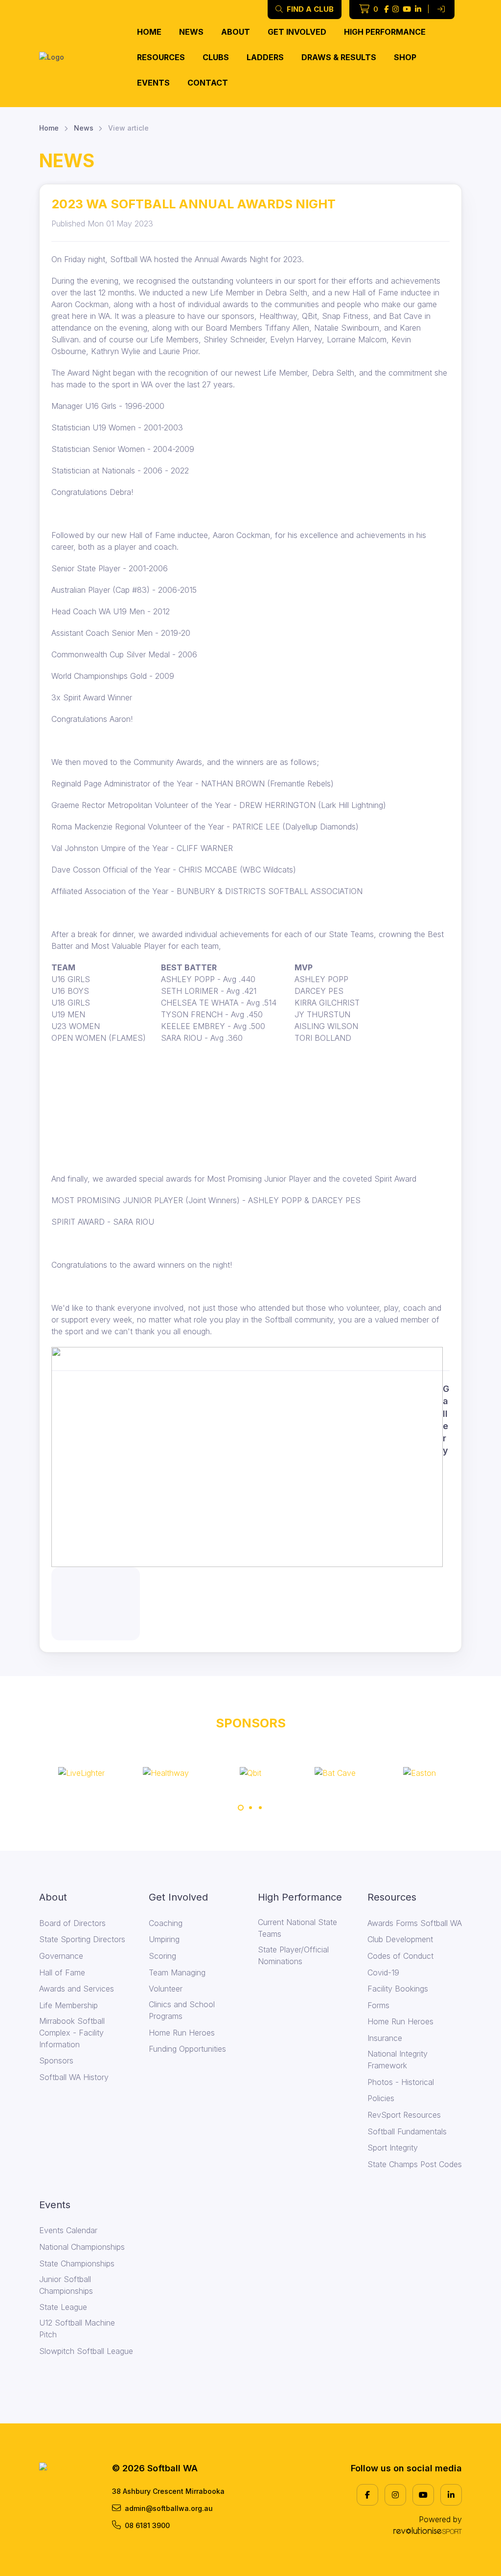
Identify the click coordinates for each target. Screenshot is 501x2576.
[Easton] (335, 1772)
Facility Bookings (398, 1989)
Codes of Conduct (400, 1956)
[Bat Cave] (250, 1772)
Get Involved (297, 32)
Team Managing (177, 1972)
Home (149, 32)
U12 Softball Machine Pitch (77, 2329)
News (191, 32)
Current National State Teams (297, 1928)
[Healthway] (81, 1772)
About (236, 32)
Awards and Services (77, 1989)
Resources (161, 57)
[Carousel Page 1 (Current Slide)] (241, 1808)
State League (63, 2307)
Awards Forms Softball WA (415, 1923)
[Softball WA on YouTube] (407, 10)
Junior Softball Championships (66, 2285)
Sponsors (56, 2061)
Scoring (162, 1956)
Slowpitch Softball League (86, 2351)
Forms (378, 2005)
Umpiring (164, 1939)
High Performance (385, 32)
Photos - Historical (401, 2082)
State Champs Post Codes (415, 2164)
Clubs (216, 57)
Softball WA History (74, 2077)
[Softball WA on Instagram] (396, 10)
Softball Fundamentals (407, 2131)
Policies (381, 2098)
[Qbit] (166, 1772)
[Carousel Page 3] (260, 1808)
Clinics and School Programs (182, 2010)
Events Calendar (68, 2230)
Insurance (385, 2038)
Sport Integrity (393, 2148)
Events (153, 83)
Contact (208, 83)
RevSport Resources (404, 2115)
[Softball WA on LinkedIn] (418, 10)
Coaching (166, 1923)
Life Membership (68, 2005)
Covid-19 (383, 1972)
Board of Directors (72, 1923)
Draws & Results (339, 57)
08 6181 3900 (147, 2525)
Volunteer (166, 1989)
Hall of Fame (62, 1972)
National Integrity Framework (398, 2060)
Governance (61, 1956)
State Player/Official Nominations (293, 1955)
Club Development (400, 1939)
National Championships (82, 2247)
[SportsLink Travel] (420, 1772)
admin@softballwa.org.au (169, 2508)
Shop (405, 57)
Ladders (265, 57)
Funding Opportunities (187, 2049)
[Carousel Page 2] (250, 1808)
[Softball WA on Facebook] (386, 10)
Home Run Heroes (182, 2033)
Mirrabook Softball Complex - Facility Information (72, 2033)
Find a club (309, 9)
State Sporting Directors (82, 1939)
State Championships (77, 2263)
